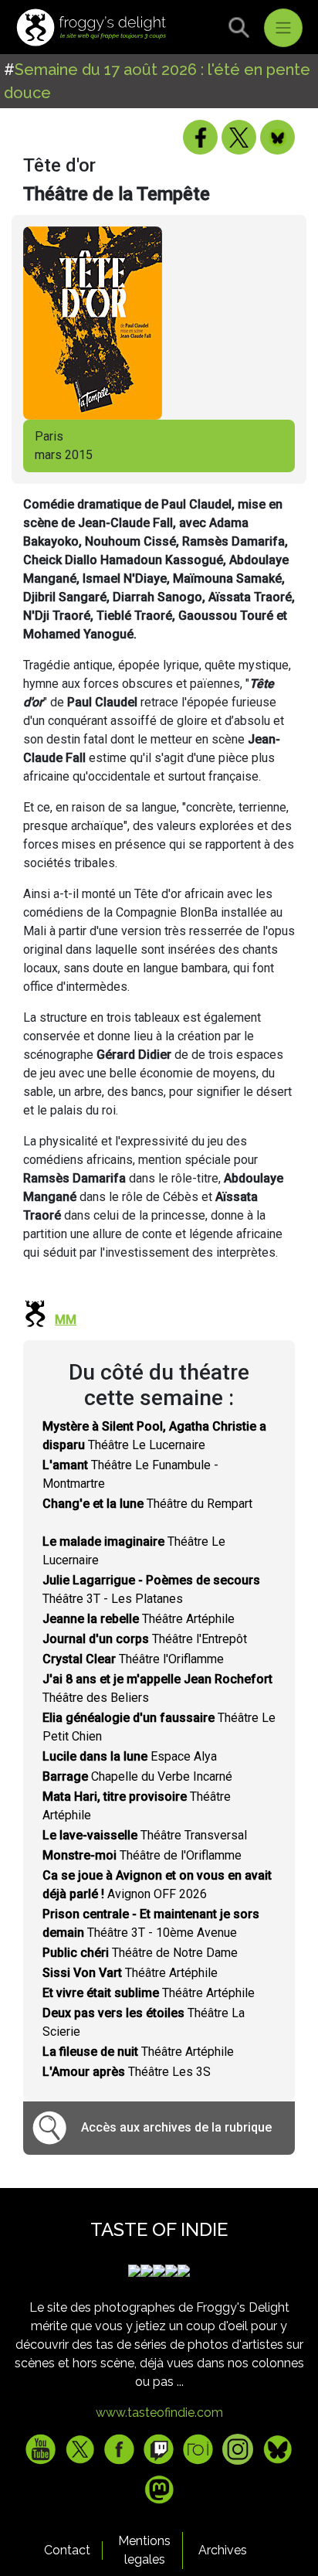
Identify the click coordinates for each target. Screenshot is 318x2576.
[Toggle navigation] (283, 28)
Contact (67, 2550)
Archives (223, 2550)
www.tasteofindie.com (159, 2413)
